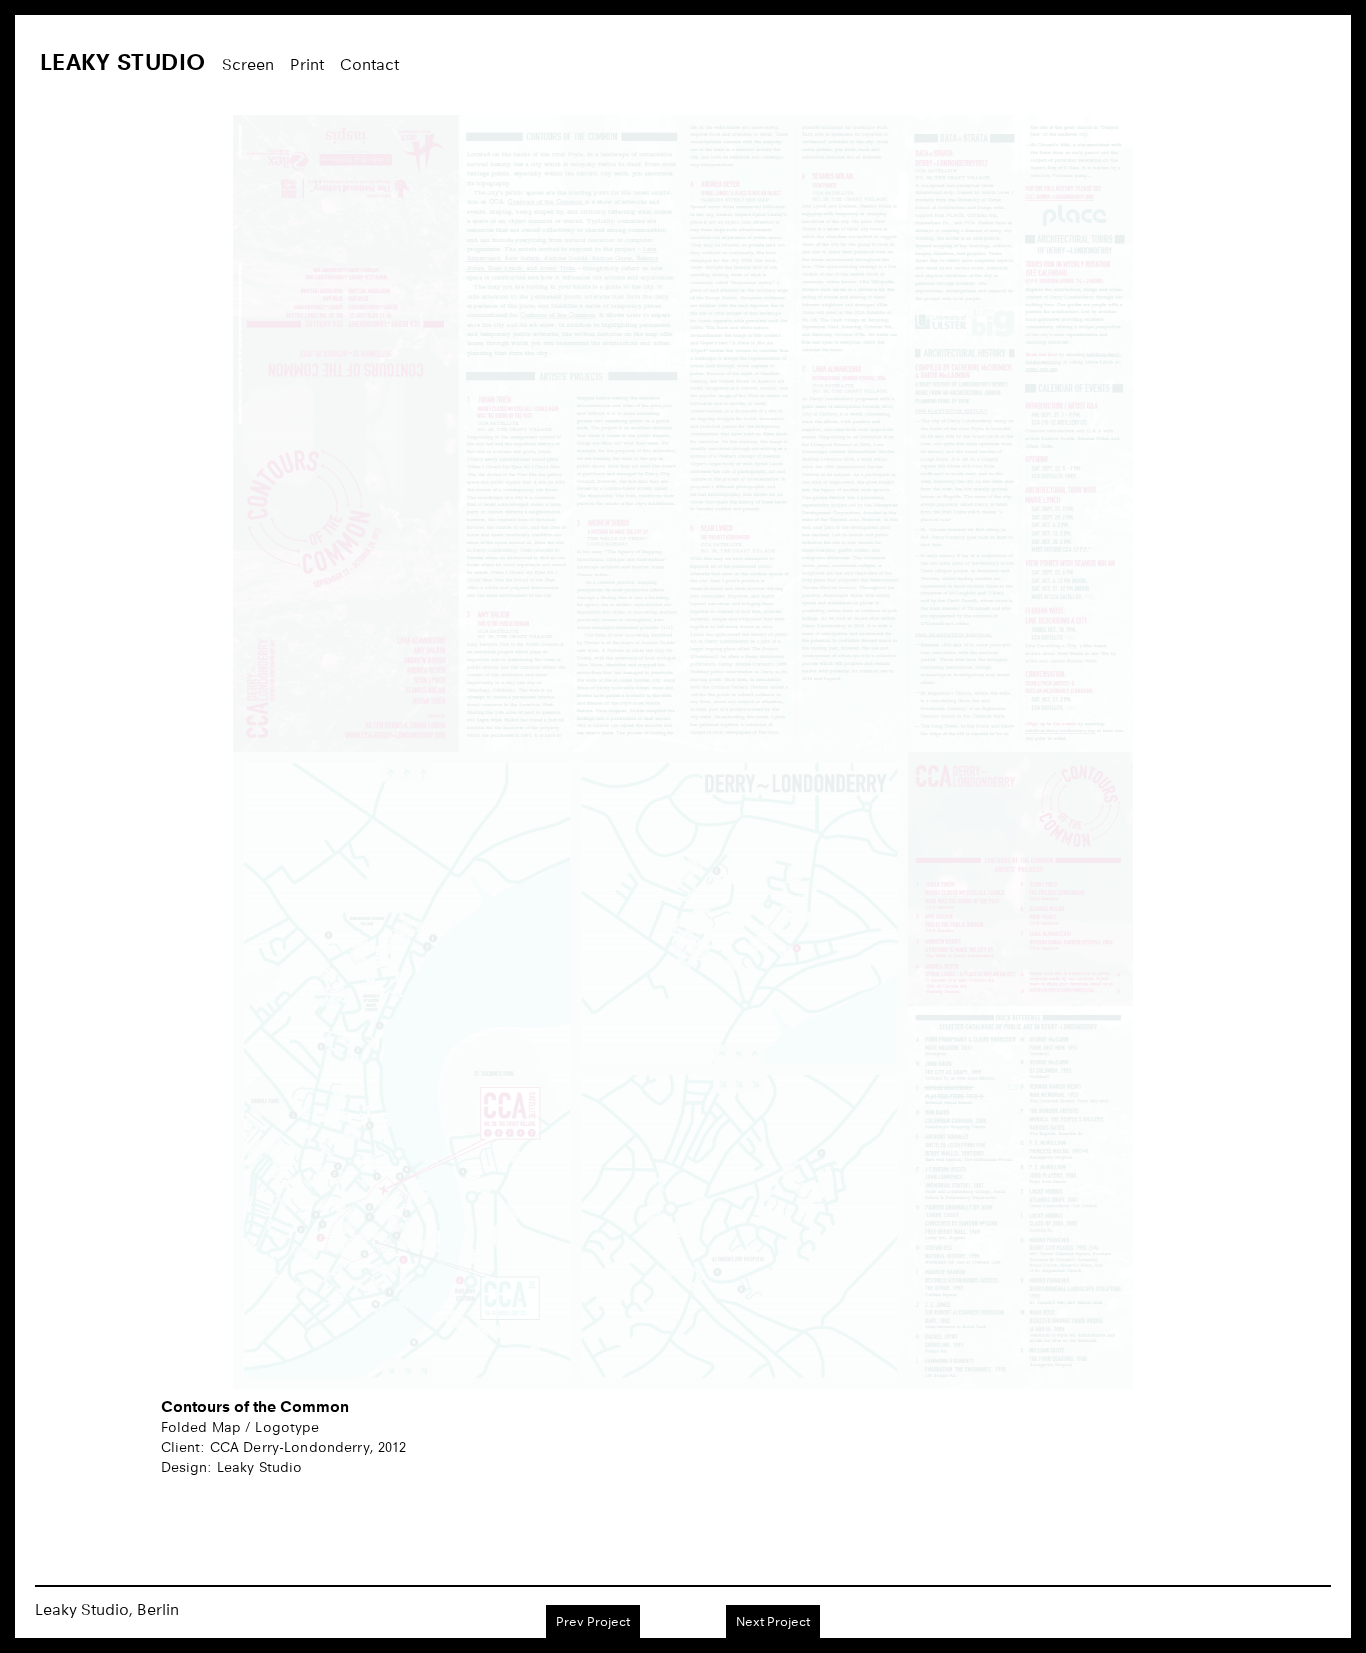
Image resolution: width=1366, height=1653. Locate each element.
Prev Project (593, 1621)
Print (307, 64)
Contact (369, 64)
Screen (248, 64)
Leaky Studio (123, 61)
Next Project (773, 1621)
